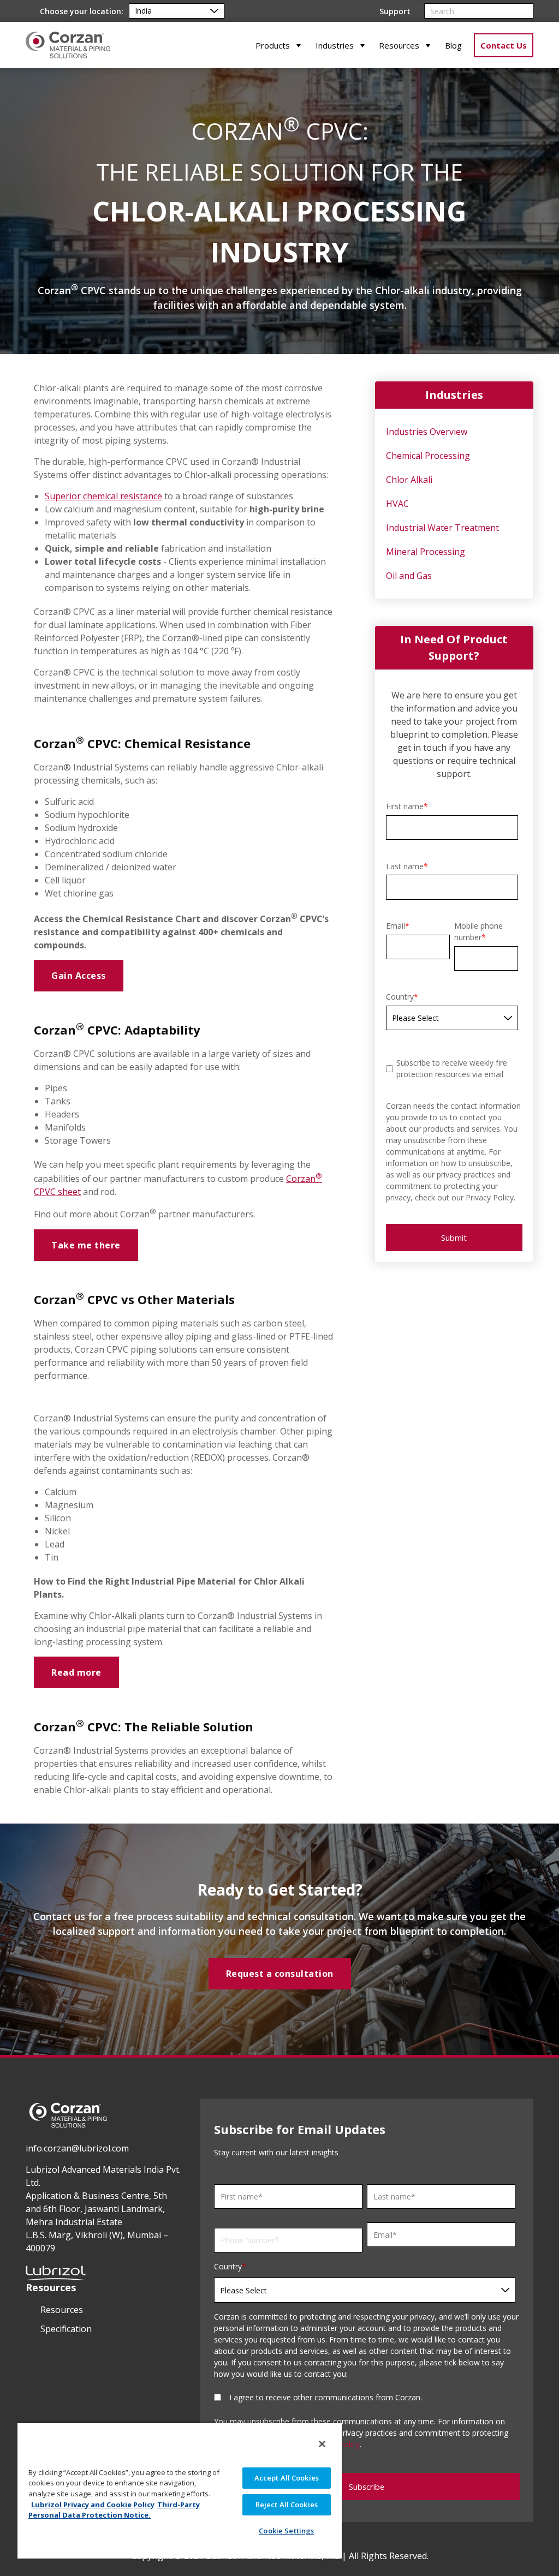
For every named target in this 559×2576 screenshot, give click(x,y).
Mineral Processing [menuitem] (426, 552)
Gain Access (79, 976)
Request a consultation (280, 1974)
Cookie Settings (286, 2531)
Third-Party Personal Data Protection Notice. (114, 2510)
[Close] (322, 2444)
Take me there (86, 1245)
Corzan (301, 1179)
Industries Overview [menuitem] (427, 432)
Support (395, 11)
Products (273, 45)
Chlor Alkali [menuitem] (409, 480)
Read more (76, 1672)
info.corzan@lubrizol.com (77, 2148)
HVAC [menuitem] (397, 504)
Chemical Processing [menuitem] (428, 456)
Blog (453, 45)
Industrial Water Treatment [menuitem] (442, 528)
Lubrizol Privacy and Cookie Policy (93, 2505)
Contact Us (504, 45)
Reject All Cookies (287, 2505)
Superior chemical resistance (103, 496)
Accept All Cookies (287, 2478)
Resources (399, 45)
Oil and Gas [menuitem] (409, 576)
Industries (335, 45)
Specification (66, 2329)
